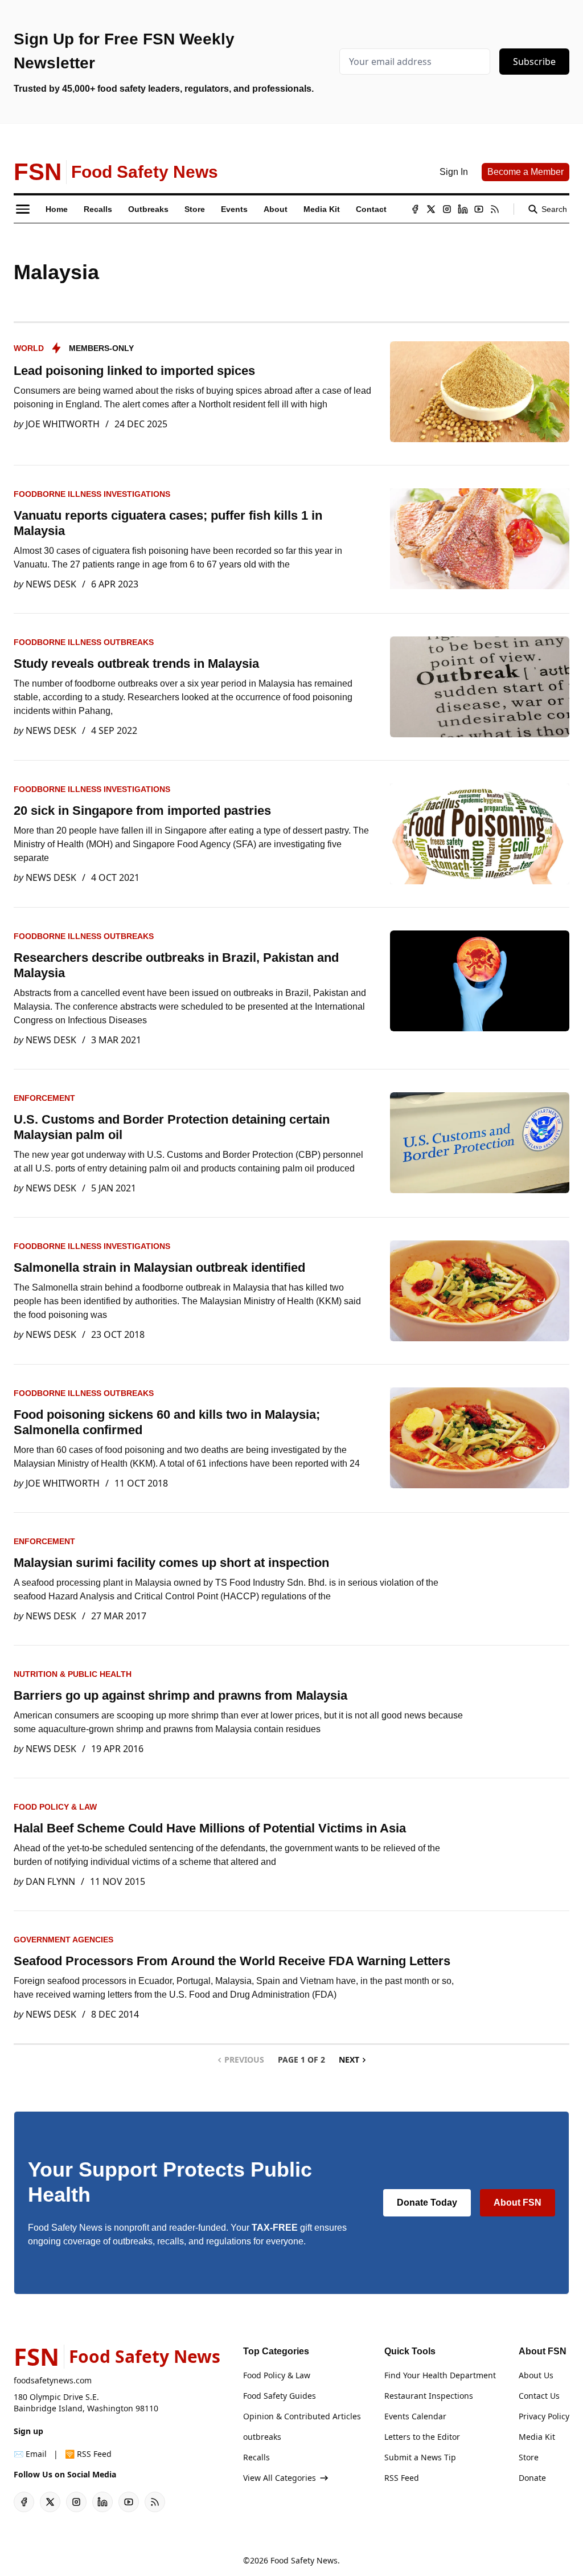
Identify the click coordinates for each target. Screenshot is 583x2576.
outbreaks (262, 2437)
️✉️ (30, 2454)
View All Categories (280, 2478)
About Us (536, 2375)
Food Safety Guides (280, 2396)
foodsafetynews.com (53, 2380)
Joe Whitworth (63, 424)
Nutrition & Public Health (73, 1674)
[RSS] (495, 209)
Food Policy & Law (55, 1807)
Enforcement (44, 1098)
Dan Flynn (50, 1881)
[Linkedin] (463, 209)
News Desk (51, 584)
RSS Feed (402, 2478)
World (29, 348)
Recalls (256, 2457)
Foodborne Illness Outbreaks (84, 642)
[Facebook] (415, 209)
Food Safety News (304, 2560)
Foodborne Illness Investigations (92, 494)
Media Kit (537, 2437)
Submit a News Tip (420, 2457)
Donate (532, 2478)
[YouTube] (479, 209)
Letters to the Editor (422, 2437)
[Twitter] (431, 209)
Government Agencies (63, 1940)
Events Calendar (415, 2416)
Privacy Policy (544, 2416)
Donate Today (427, 2203)
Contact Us (539, 2396)
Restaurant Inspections (429, 2396)
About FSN (518, 2203)
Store (529, 2457)
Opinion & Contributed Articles (302, 2416)
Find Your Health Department (440, 2375)
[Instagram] (447, 209)
